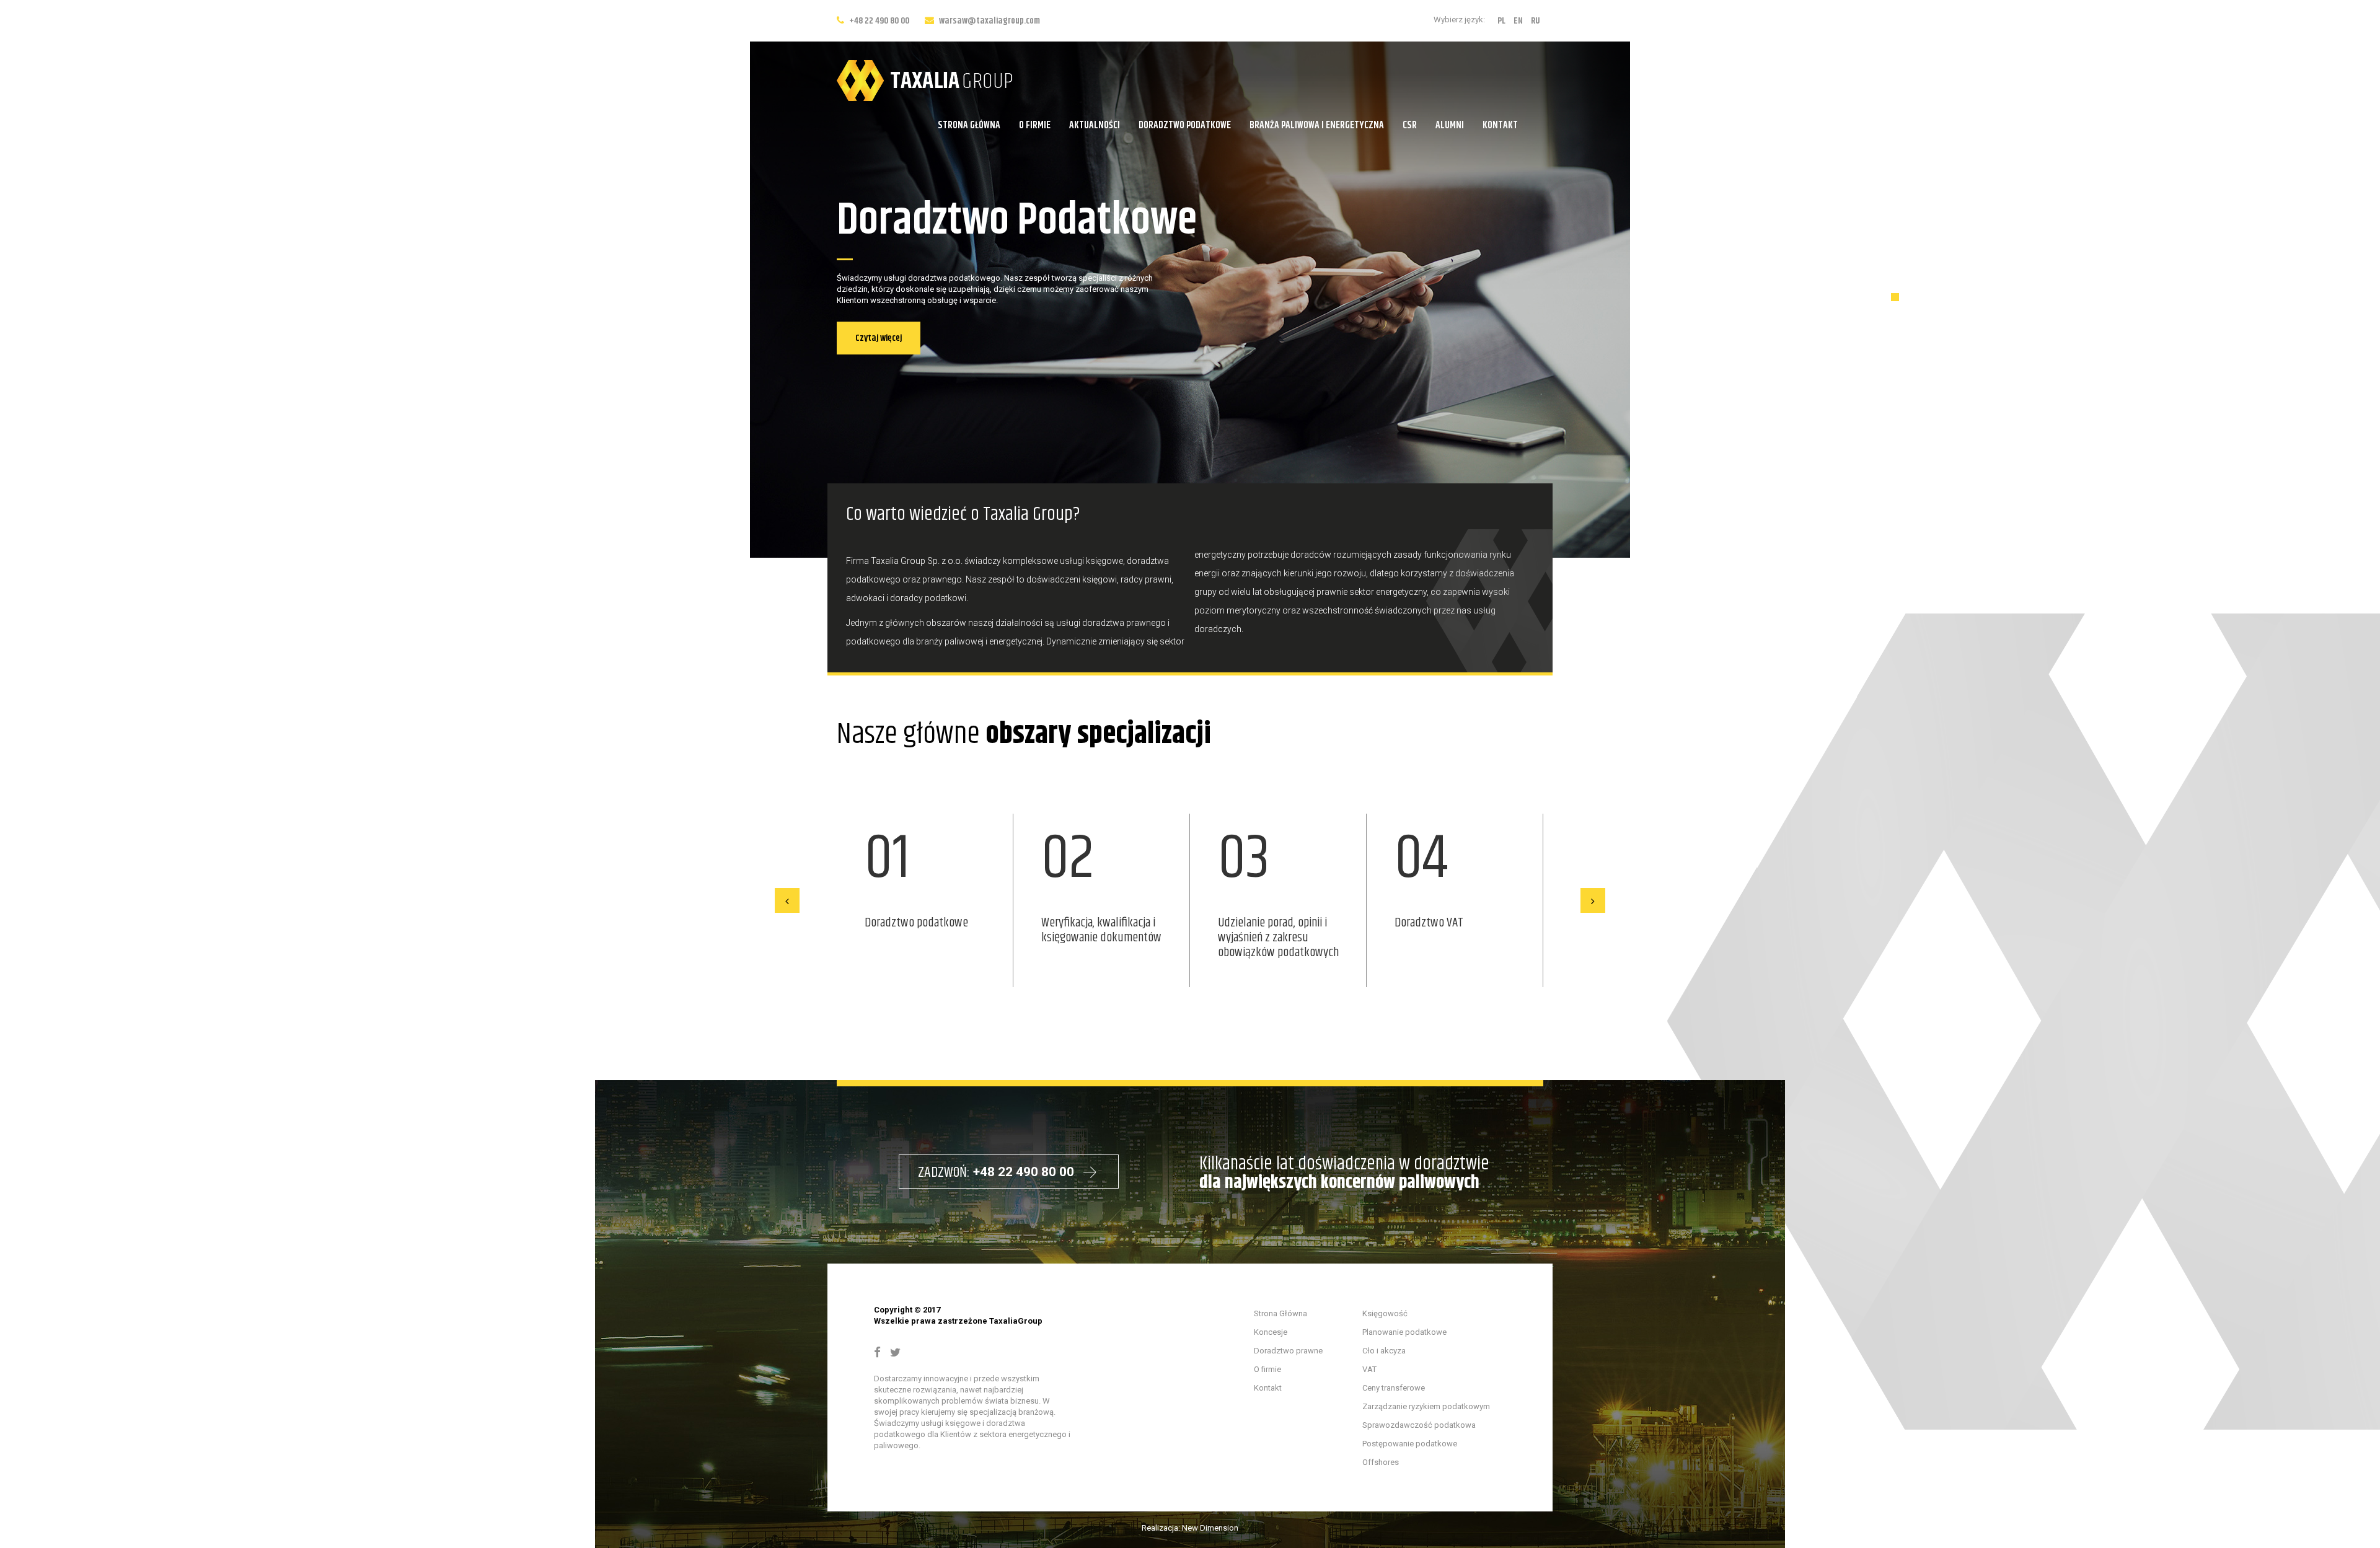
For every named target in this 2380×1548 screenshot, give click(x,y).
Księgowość (1385, 1313)
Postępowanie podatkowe (1410, 1444)
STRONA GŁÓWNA (969, 125)
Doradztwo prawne (1288, 1351)
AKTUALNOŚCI (1095, 125)
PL (1501, 21)
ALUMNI (1450, 125)
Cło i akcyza (1384, 1351)
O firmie (1267, 1369)
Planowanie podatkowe (1404, 1332)
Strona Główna (1280, 1313)
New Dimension (1210, 1528)
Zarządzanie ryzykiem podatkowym (1426, 1406)
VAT (1369, 1369)
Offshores (1381, 1462)
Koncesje (1271, 1332)
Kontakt (1268, 1388)
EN (1518, 21)
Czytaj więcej (879, 338)
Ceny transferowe (1394, 1388)
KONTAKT (1500, 125)
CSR (1410, 125)
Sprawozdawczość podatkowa (1419, 1425)
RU (1536, 21)
